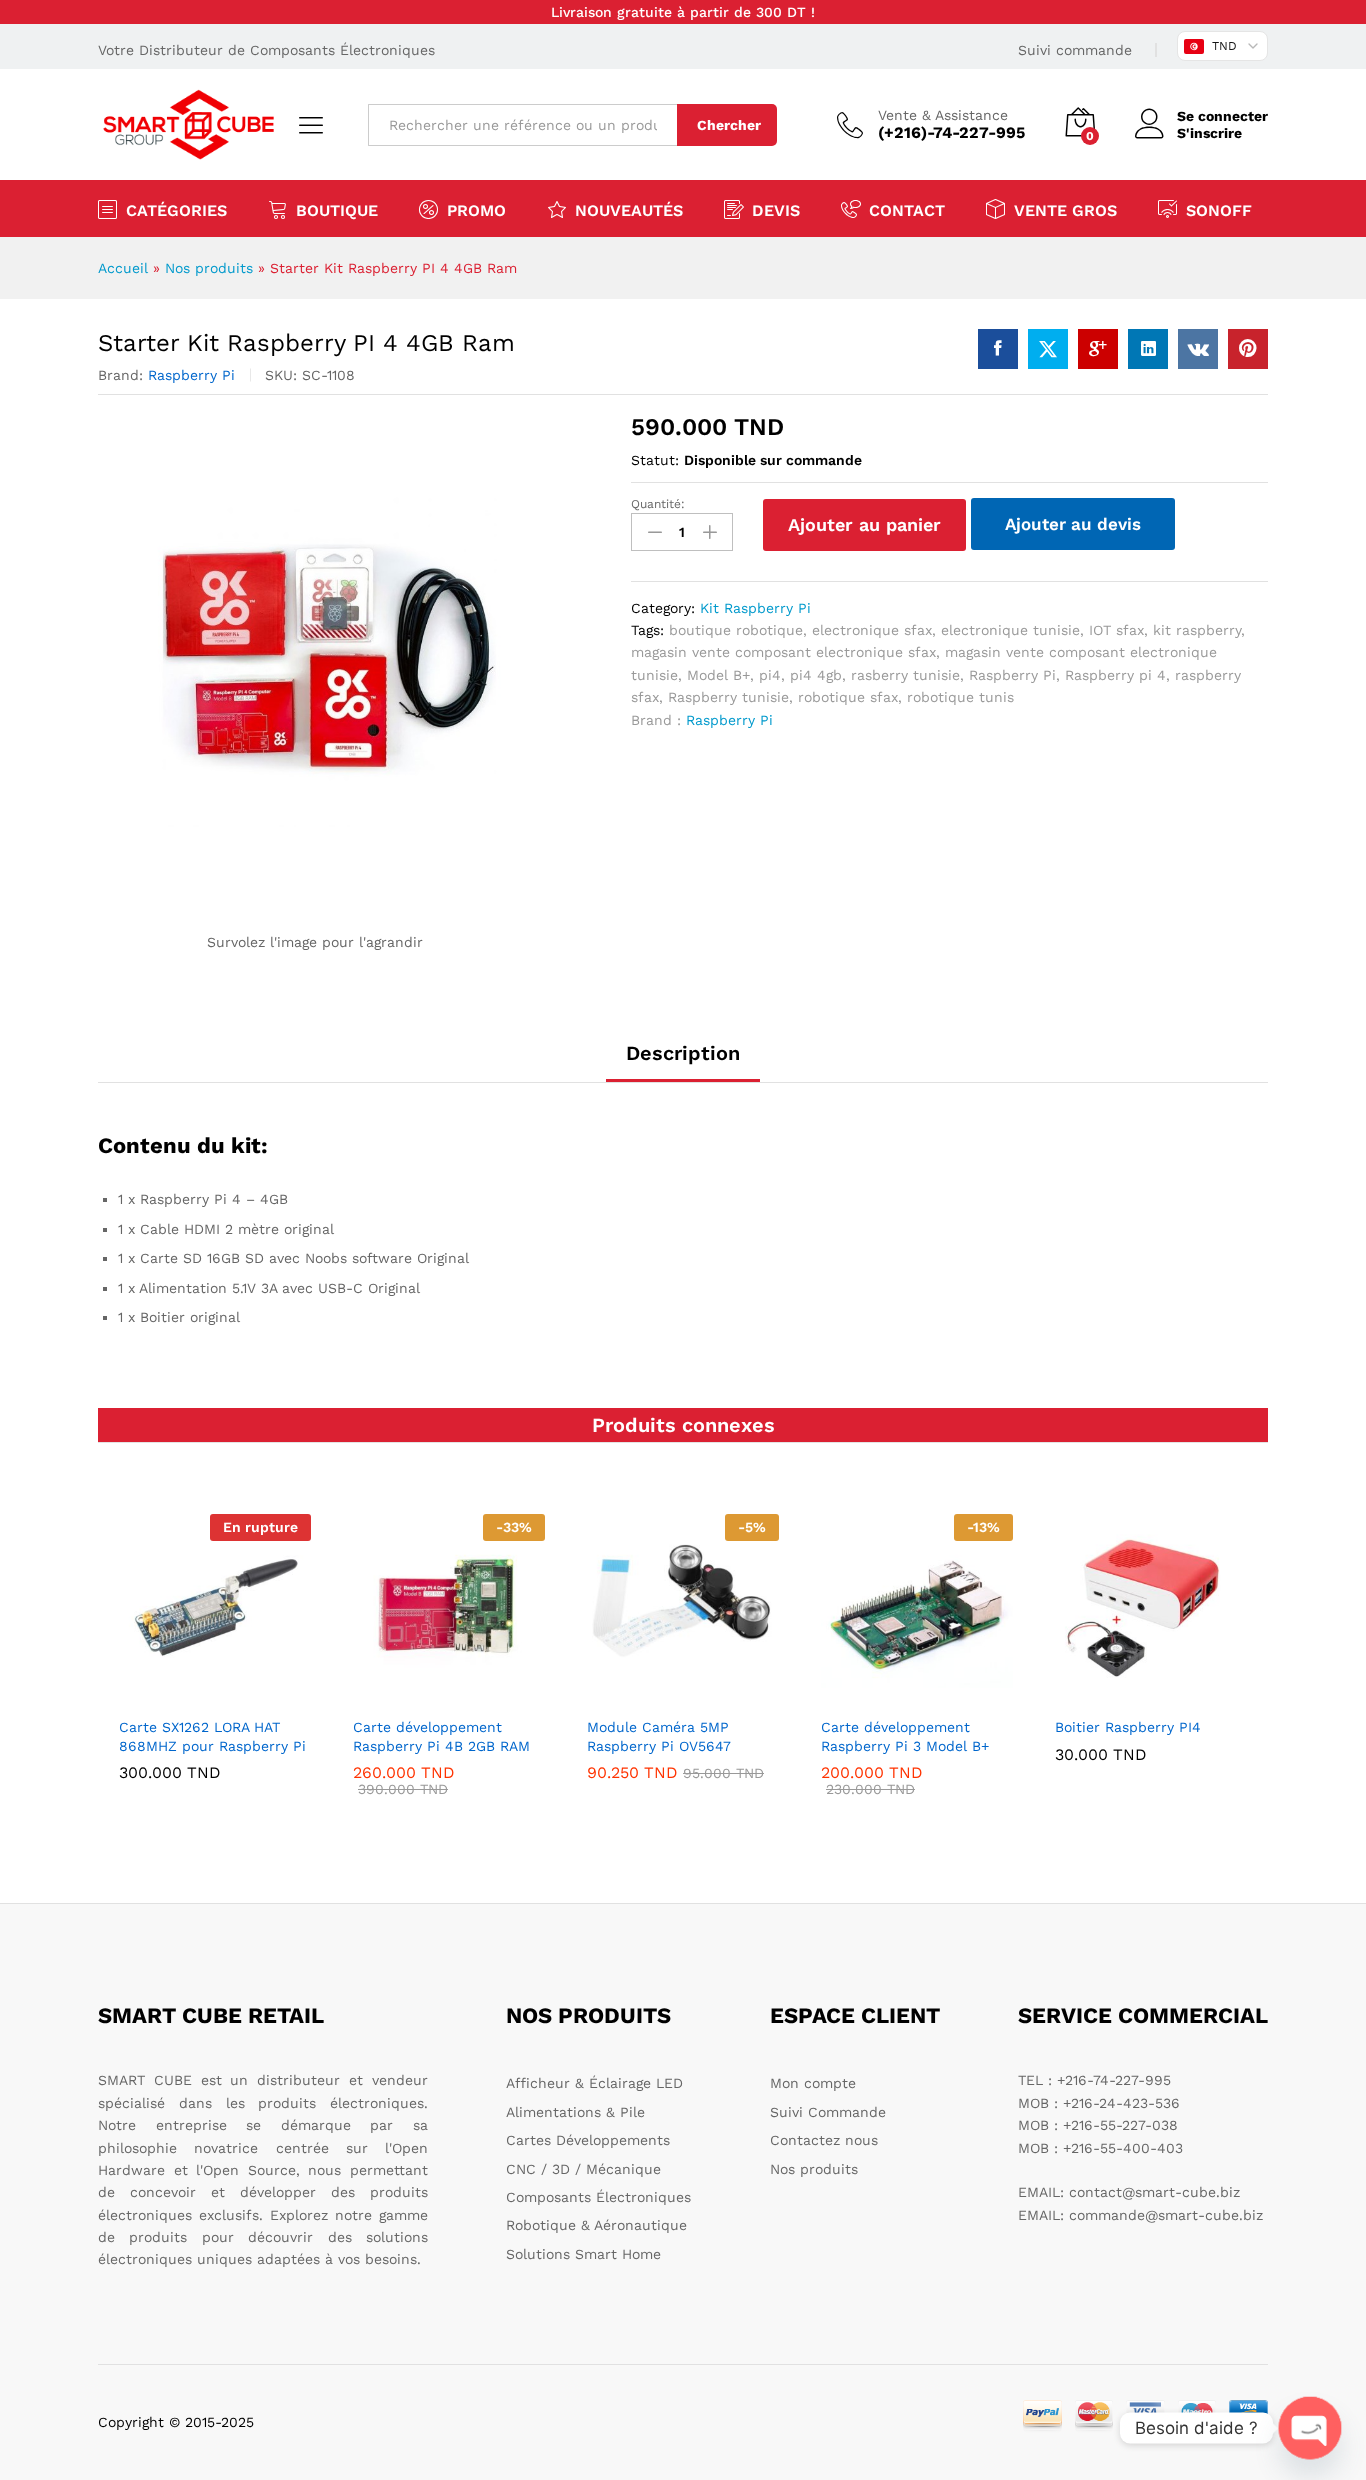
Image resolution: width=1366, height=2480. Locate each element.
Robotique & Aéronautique (596, 2225)
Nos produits (209, 268)
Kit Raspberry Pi (755, 608)
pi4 (770, 675)
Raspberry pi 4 (1115, 675)
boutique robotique (736, 630)
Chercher (729, 125)
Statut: (655, 460)
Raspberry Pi (191, 375)
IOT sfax (1116, 630)
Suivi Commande (828, 2112)
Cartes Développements (588, 2140)
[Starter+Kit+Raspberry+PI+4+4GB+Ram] (1048, 349)
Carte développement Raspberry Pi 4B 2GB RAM (441, 1736)
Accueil (123, 268)
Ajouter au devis (1073, 524)
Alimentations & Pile (575, 2112)
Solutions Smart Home (583, 2254)
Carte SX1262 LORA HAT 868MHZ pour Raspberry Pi (212, 1736)
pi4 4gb (816, 675)
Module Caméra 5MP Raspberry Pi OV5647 (659, 1736)
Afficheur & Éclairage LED (594, 2083)
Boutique (337, 210)
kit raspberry (1197, 630)
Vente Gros (1065, 210)
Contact (907, 210)
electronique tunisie (1010, 630)
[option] (215, 1662)
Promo (476, 210)
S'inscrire (1209, 133)
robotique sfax (848, 697)
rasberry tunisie (905, 675)
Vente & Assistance (943, 115)
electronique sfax (872, 630)
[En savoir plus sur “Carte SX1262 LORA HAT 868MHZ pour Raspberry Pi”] (212, 1694)
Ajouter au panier (864, 524)
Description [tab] (683, 1053)
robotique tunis (960, 697)
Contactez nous (824, 2140)
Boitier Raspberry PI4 (1128, 1727)
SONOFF (1219, 210)
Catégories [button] (176, 210)
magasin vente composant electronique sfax (783, 652)
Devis (776, 210)
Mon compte (813, 2083)
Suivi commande (1075, 50)
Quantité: (658, 504)
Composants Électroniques (598, 2197)
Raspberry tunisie (728, 697)
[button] (446, 1694)
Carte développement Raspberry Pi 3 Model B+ (905, 1736)
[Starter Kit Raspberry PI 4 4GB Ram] (998, 349)
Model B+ (718, 675)
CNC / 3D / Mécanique (583, 2169)
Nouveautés (629, 210)
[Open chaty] (1310, 2428)
